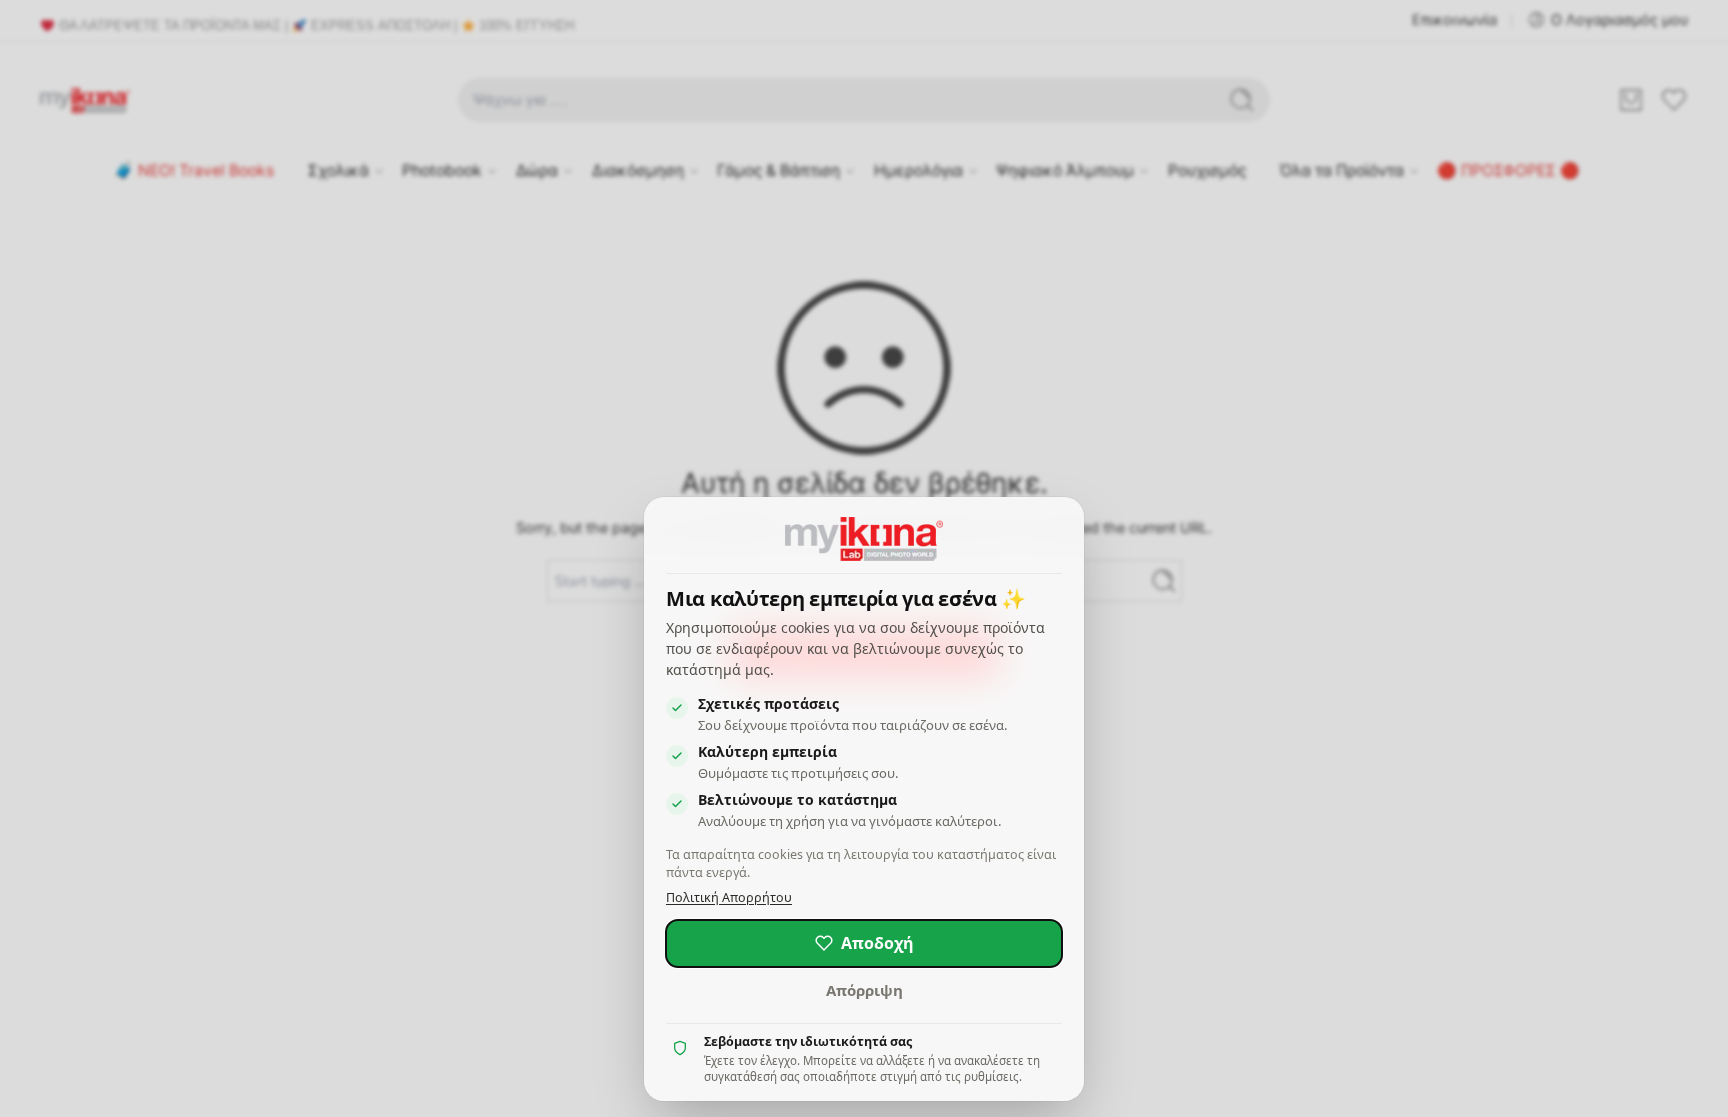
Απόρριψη (864, 990)
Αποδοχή (877, 943)
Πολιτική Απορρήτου (729, 897)
